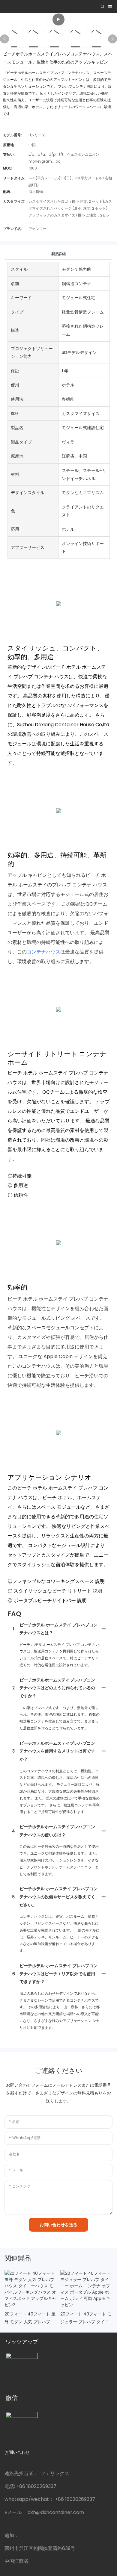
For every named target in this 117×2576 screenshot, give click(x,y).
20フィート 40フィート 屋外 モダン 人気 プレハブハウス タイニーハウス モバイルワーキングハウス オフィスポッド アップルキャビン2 (30, 2318)
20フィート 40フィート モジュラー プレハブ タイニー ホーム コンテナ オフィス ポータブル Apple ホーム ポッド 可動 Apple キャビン (86, 2318)
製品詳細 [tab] (58, 254)
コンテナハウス (43, 952)
